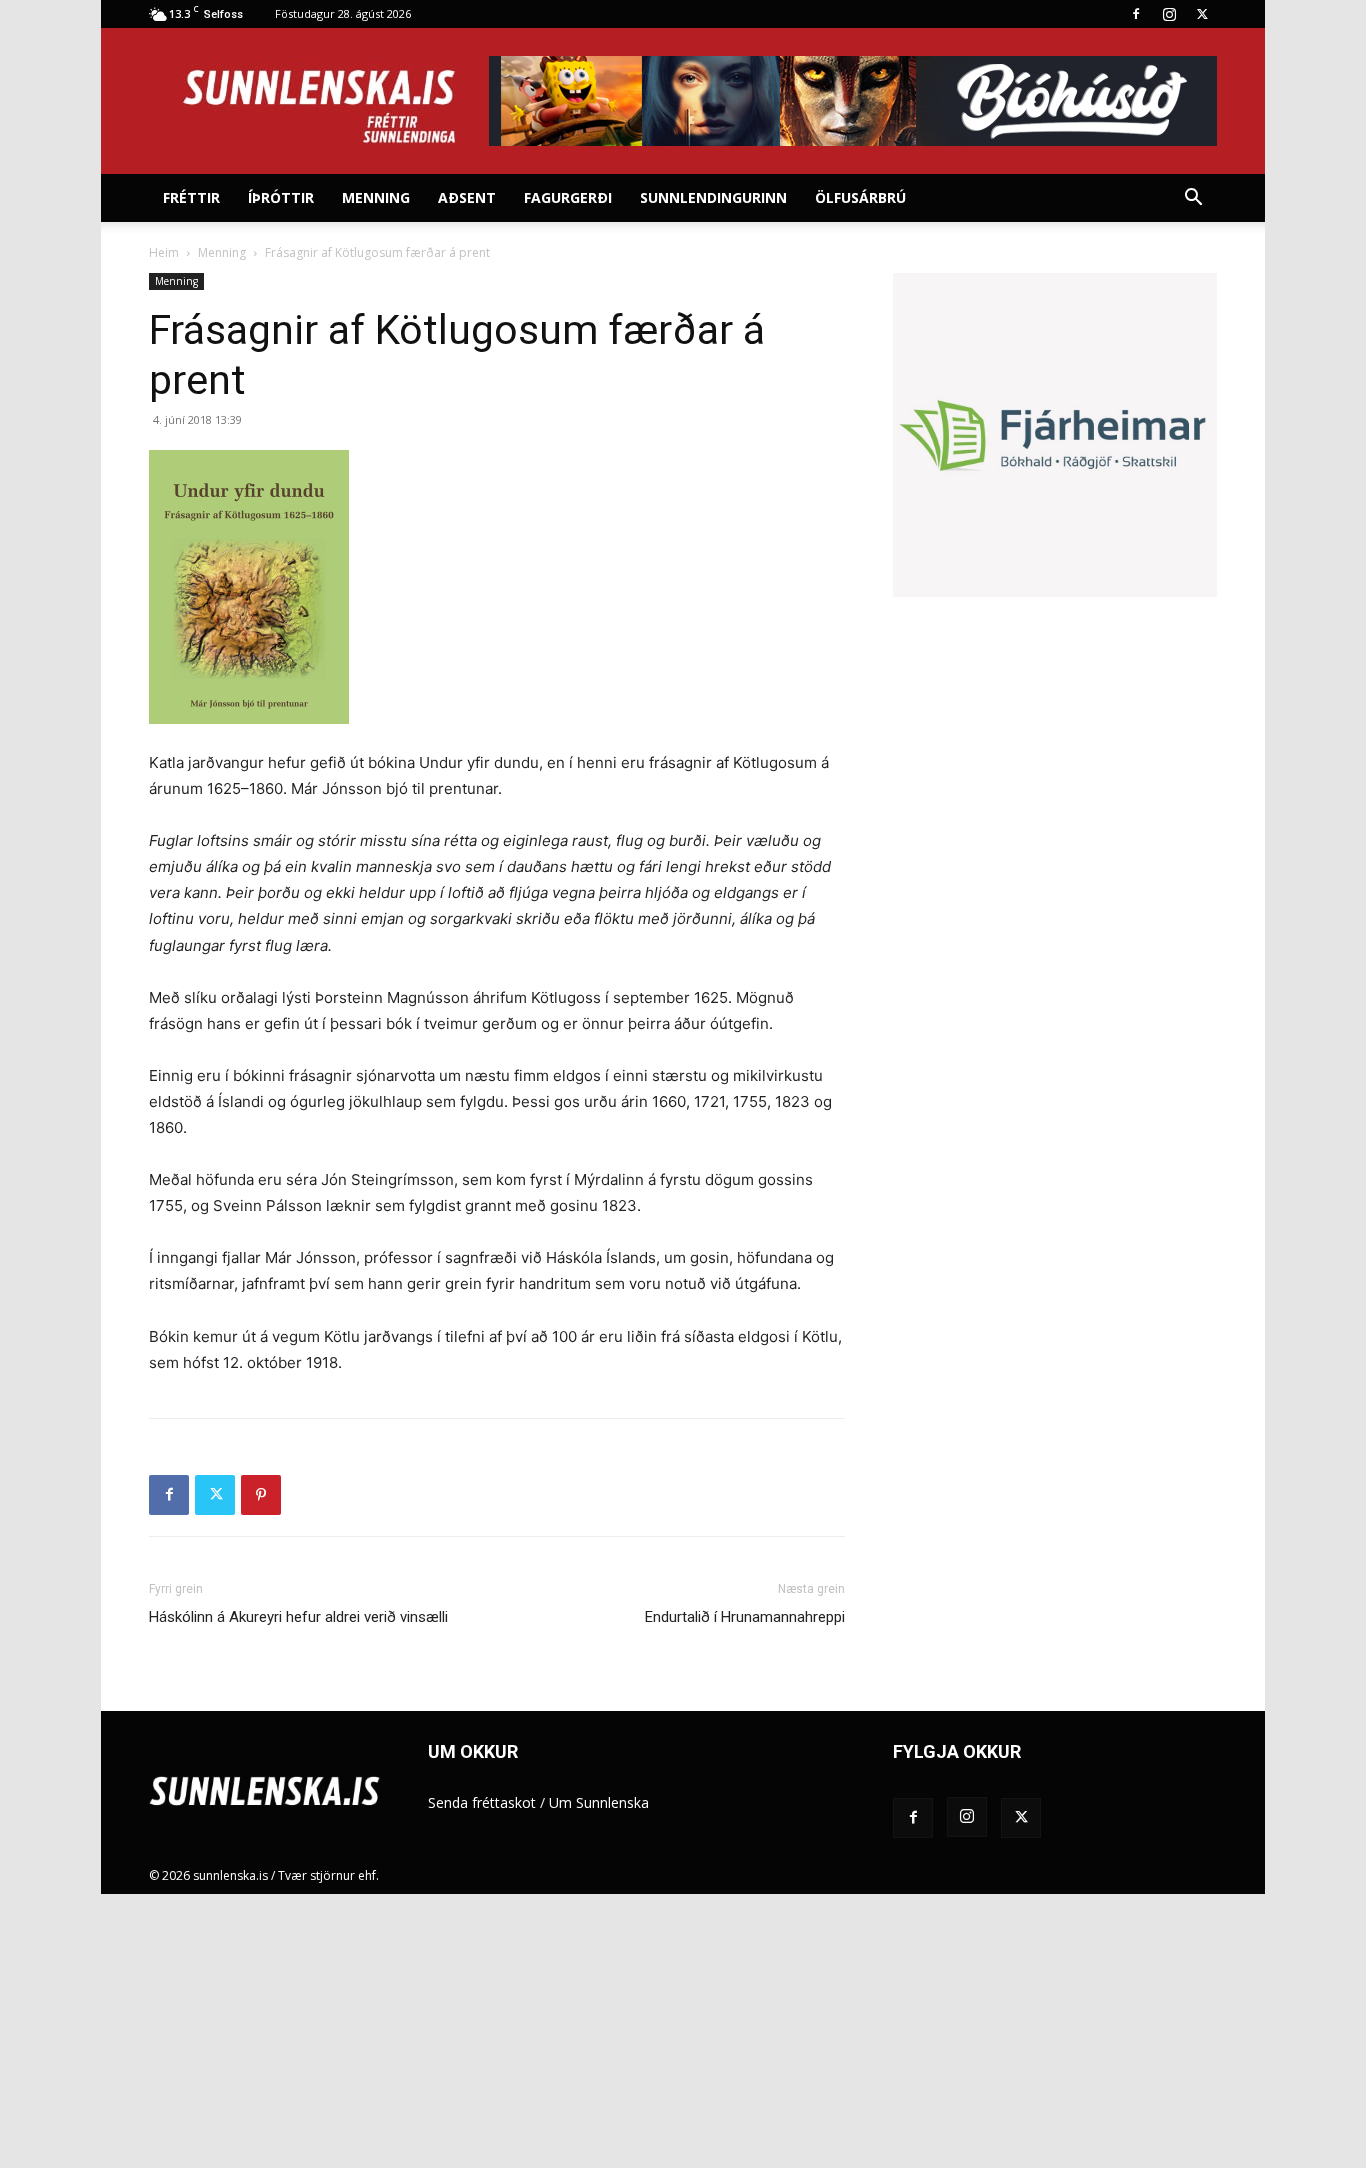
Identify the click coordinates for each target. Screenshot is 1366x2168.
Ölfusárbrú (860, 197)
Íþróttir (281, 197)
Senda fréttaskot (482, 1802)
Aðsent (467, 197)
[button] (1193, 199)
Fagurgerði (568, 197)
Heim (164, 252)
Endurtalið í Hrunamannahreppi (745, 1617)
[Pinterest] (261, 1495)
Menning (376, 197)
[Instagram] (1169, 14)
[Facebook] (1136, 14)
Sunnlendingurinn (713, 197)
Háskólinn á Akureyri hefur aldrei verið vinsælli (298, 1617)
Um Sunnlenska (599, 1802)
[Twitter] (1202, 14)
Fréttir (191, 197)
